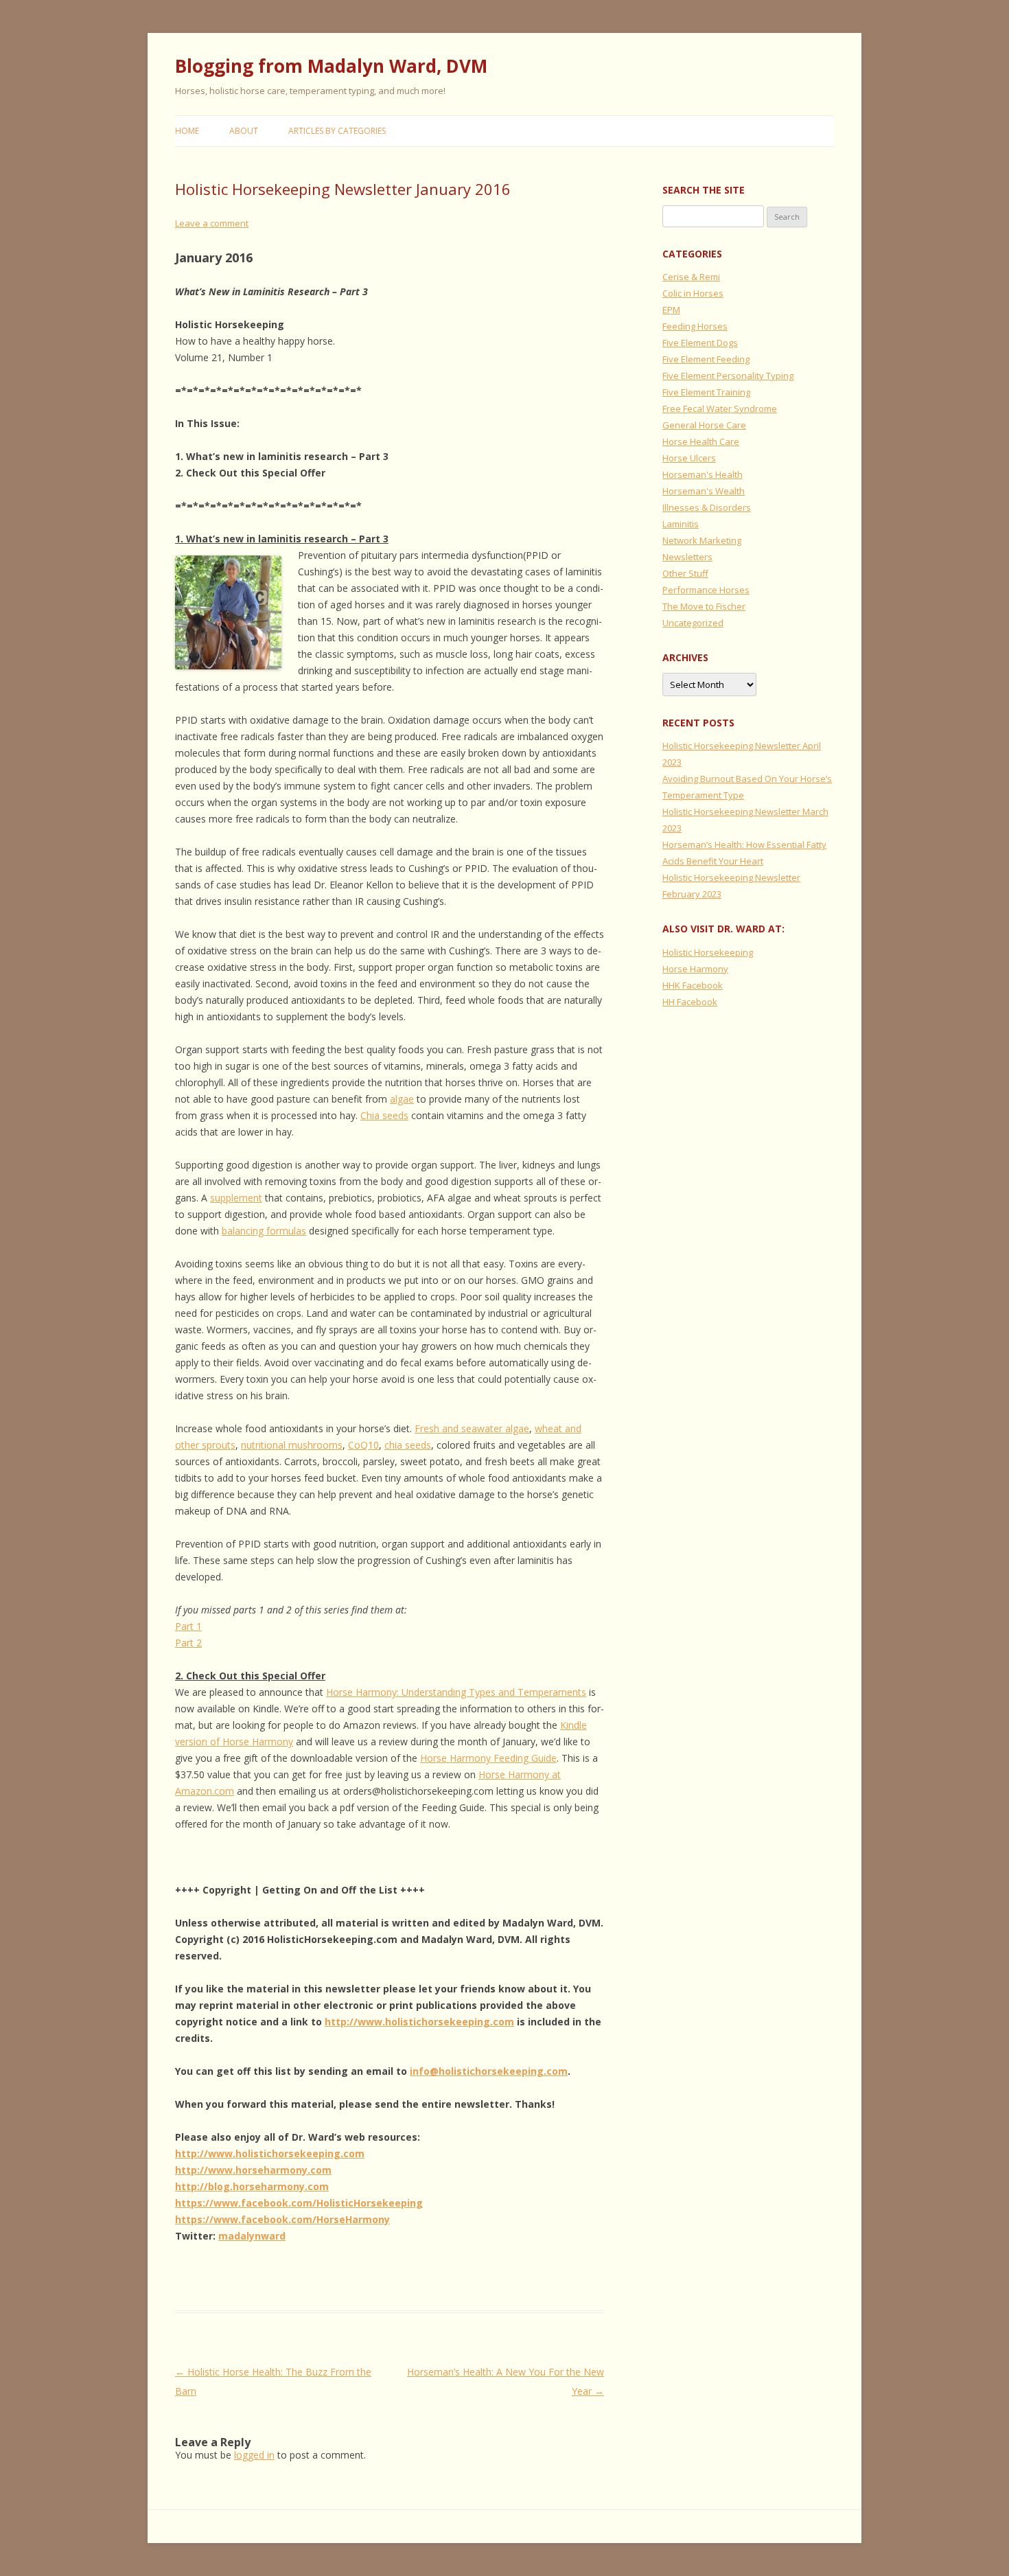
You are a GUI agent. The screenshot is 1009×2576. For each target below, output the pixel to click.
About (244, 131)
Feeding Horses (695, 326)
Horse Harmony (695, 969)
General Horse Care (704, 425)
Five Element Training (706, 392)
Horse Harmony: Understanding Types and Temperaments (456, 1692)
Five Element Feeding (706, 359)
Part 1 (188, 1626)
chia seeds (408, 1445)
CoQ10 (363, 1445)
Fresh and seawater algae (472, 1428)
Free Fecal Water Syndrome (720, 409)
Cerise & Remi (691, 277)
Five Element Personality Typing (728, 376)
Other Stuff (685, 573)
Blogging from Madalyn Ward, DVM (331, 66)
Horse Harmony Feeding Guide (488, 1758)
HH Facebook (690, 1002)
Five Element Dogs (700, 343)
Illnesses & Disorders (707, 507)
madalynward (252, 2236)
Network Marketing (702, 540)
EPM (671, 310)
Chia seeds (384, 1115)
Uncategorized (693, 623)
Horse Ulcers (689, 458)
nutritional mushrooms (292, 1445)
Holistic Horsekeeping (708, 952)
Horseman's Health (703, 474)
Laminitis (681, 524)
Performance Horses (706, 590)
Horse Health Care (701, 441)
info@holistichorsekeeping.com (489, 2071)
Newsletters (687, 557)
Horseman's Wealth (704, 491)
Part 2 (188, 1643)
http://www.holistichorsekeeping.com (419, 2022)
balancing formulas (264, 1231)
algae (402, 1099)
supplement (236, 1198)
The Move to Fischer (704, 606)
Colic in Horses (693, 293)
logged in (254, 2455)
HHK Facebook (693, 985)
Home (187, 131)
